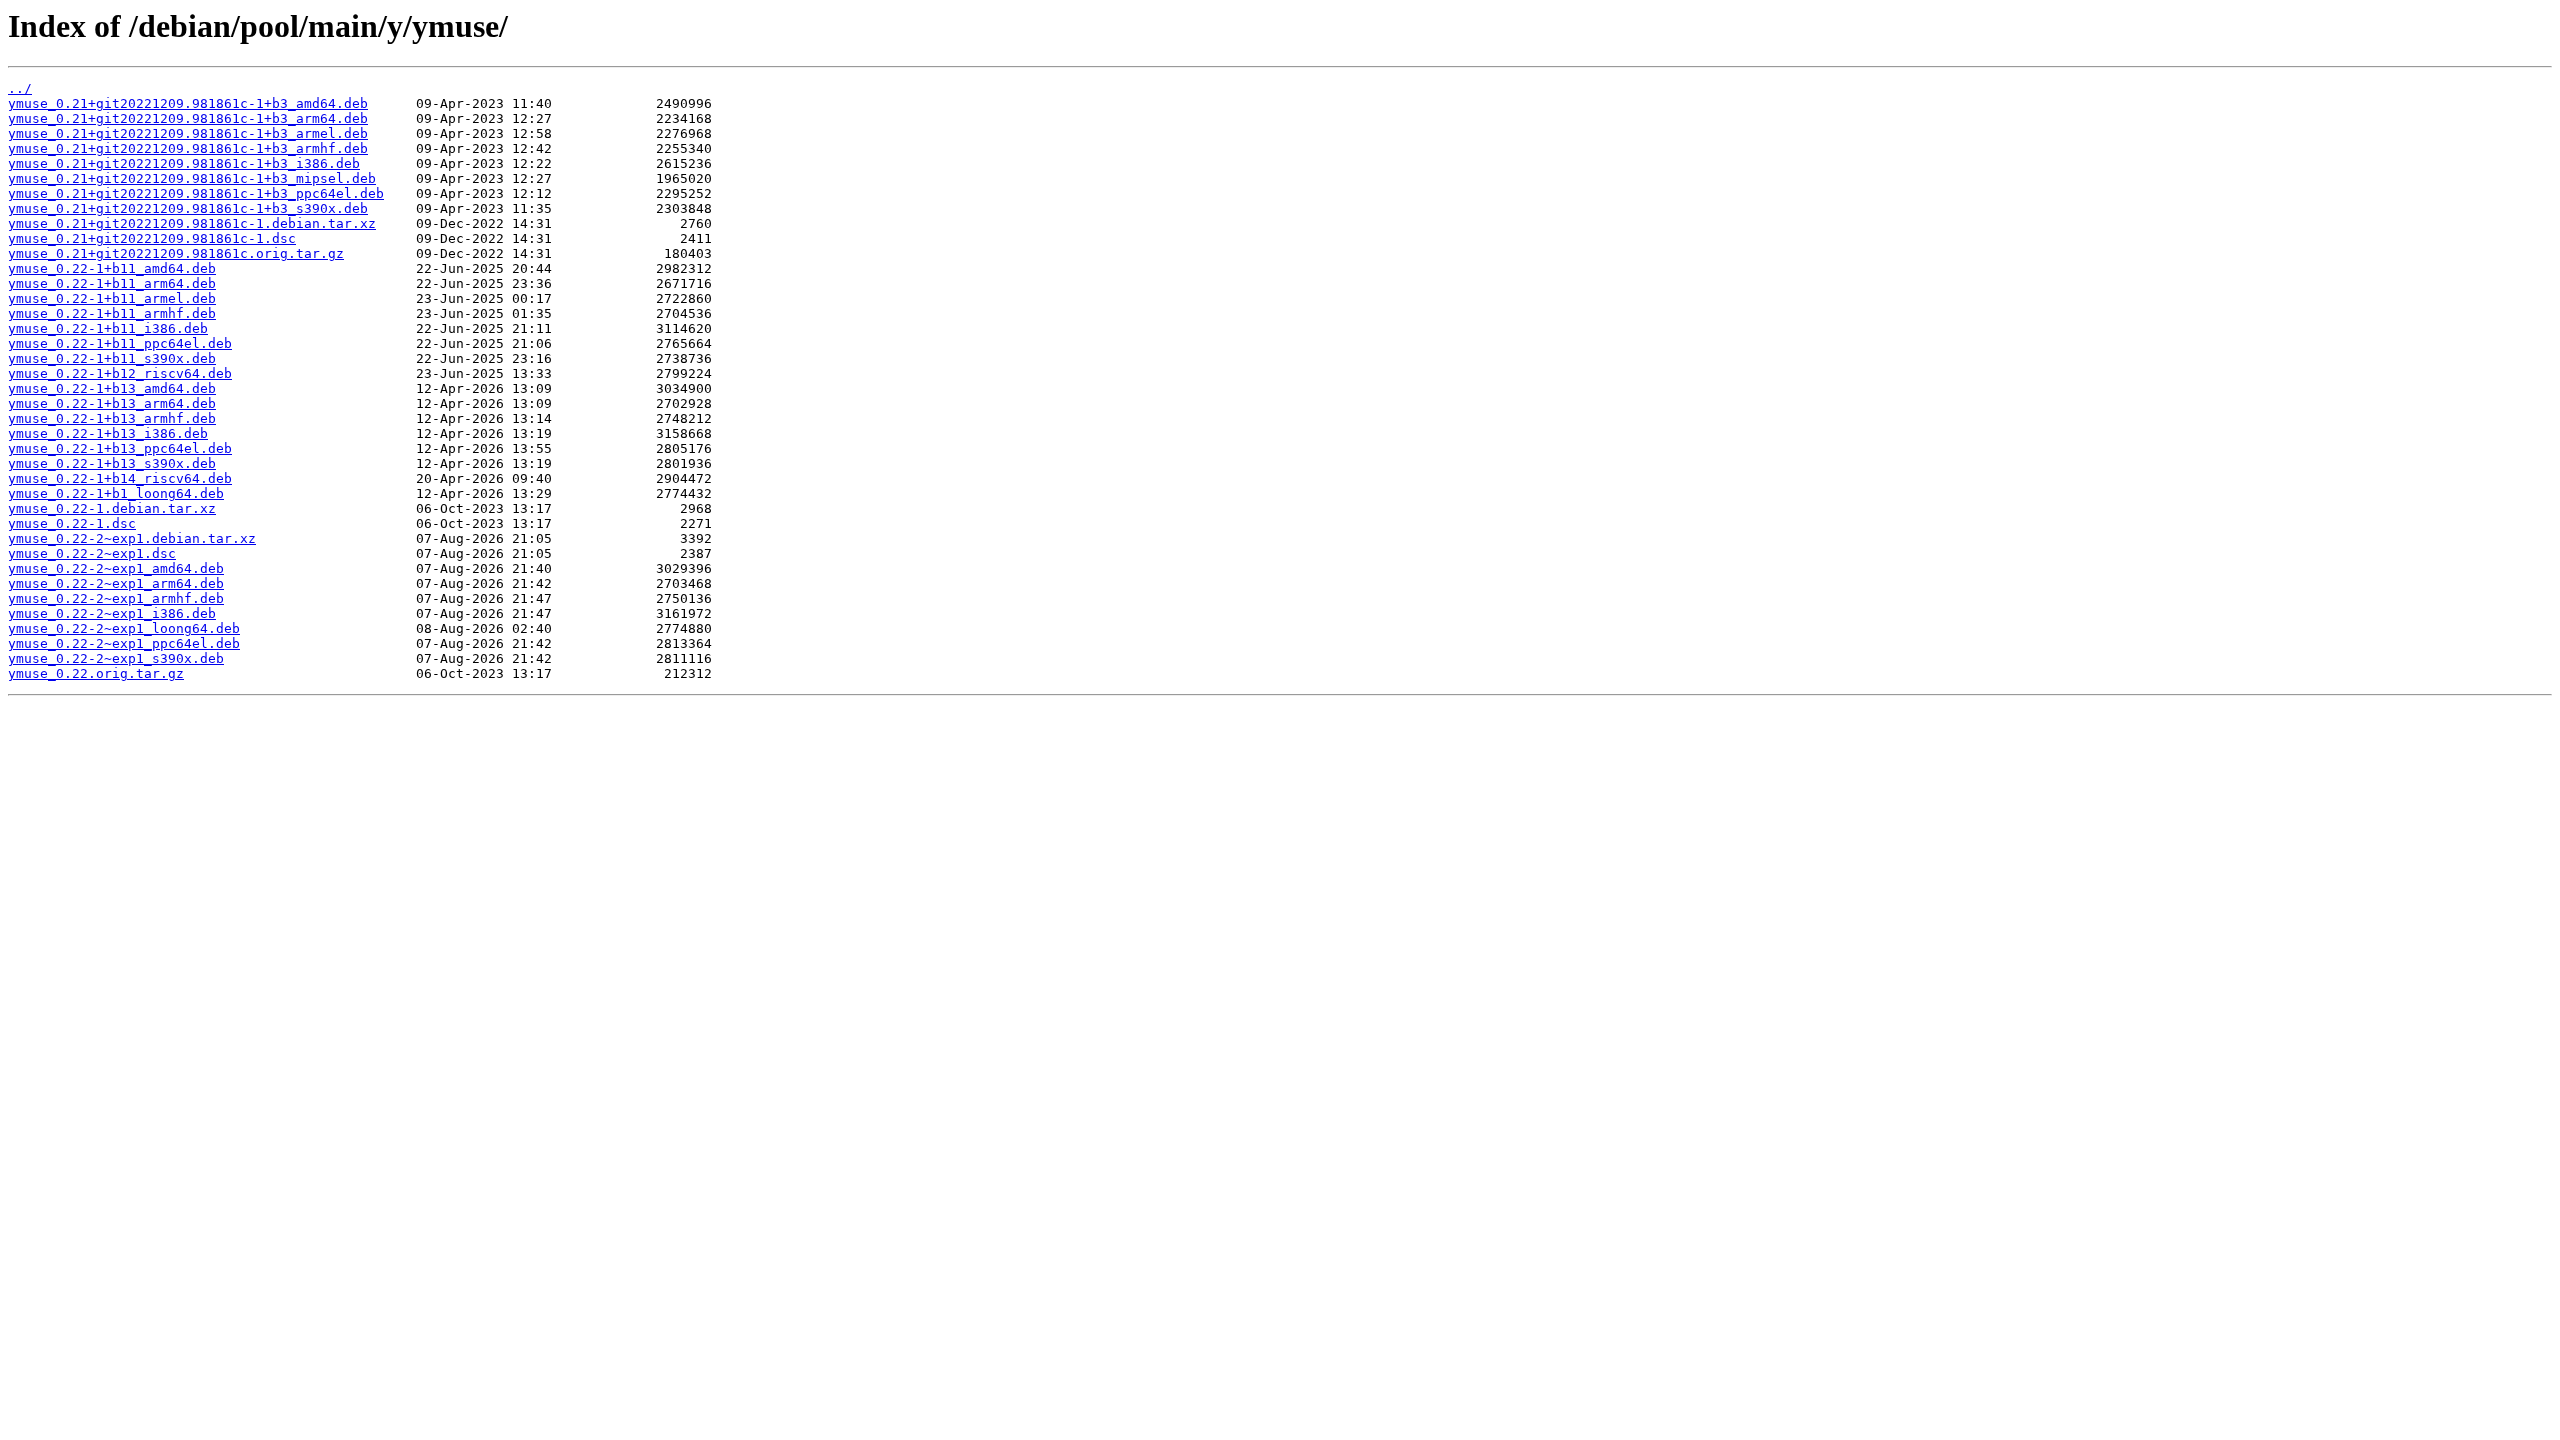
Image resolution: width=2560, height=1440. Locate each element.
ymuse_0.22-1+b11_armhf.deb (112, 313)
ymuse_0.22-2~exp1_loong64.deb (124, 628)
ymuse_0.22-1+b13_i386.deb (108, 433)
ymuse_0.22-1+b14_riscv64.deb (120, 478)
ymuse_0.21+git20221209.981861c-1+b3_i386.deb (184, 163)
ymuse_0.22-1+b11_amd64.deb (112, 268)
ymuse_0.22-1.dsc (72, 523)
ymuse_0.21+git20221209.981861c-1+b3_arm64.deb (188, 118)
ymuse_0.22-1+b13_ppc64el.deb (120, 448)
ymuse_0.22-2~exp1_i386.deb (112, 613)
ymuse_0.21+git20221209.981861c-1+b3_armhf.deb (188, 148)
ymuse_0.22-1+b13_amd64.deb (112, 388)
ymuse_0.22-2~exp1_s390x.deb (116, 658)
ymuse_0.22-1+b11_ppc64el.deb (120, 343)
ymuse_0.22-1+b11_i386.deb (108, 328)
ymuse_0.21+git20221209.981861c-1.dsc (152, 238)
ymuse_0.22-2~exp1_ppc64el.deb (124, 643)
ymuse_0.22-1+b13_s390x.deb (112, 463)
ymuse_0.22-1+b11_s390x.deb (112, 358)
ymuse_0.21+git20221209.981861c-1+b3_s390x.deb (188, 208)
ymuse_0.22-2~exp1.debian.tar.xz (132, 538)
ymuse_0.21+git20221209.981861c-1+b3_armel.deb (188, 133)
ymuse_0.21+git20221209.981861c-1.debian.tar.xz (192, 223)
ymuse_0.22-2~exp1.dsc (92, 553)
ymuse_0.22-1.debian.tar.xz (112, 508)
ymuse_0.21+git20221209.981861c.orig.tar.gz (176, 253)
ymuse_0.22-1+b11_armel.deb (112, 298)
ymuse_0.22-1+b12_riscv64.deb (120, 373)
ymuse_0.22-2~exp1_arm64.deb (116, 583)
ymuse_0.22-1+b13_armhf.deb (112, 418)
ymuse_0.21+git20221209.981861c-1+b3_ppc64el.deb (196, 193)
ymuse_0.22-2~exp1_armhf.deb (116, 598)
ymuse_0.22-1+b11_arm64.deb (112, 283)
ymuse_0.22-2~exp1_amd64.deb (116, 568)
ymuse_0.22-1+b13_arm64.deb (112, 403)
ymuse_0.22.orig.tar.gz (96, 673)
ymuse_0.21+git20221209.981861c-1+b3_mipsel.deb (192, 178)
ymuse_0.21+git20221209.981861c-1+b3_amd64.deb (188, 103)
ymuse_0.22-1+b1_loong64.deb (116, 493)
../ (20, 88)
